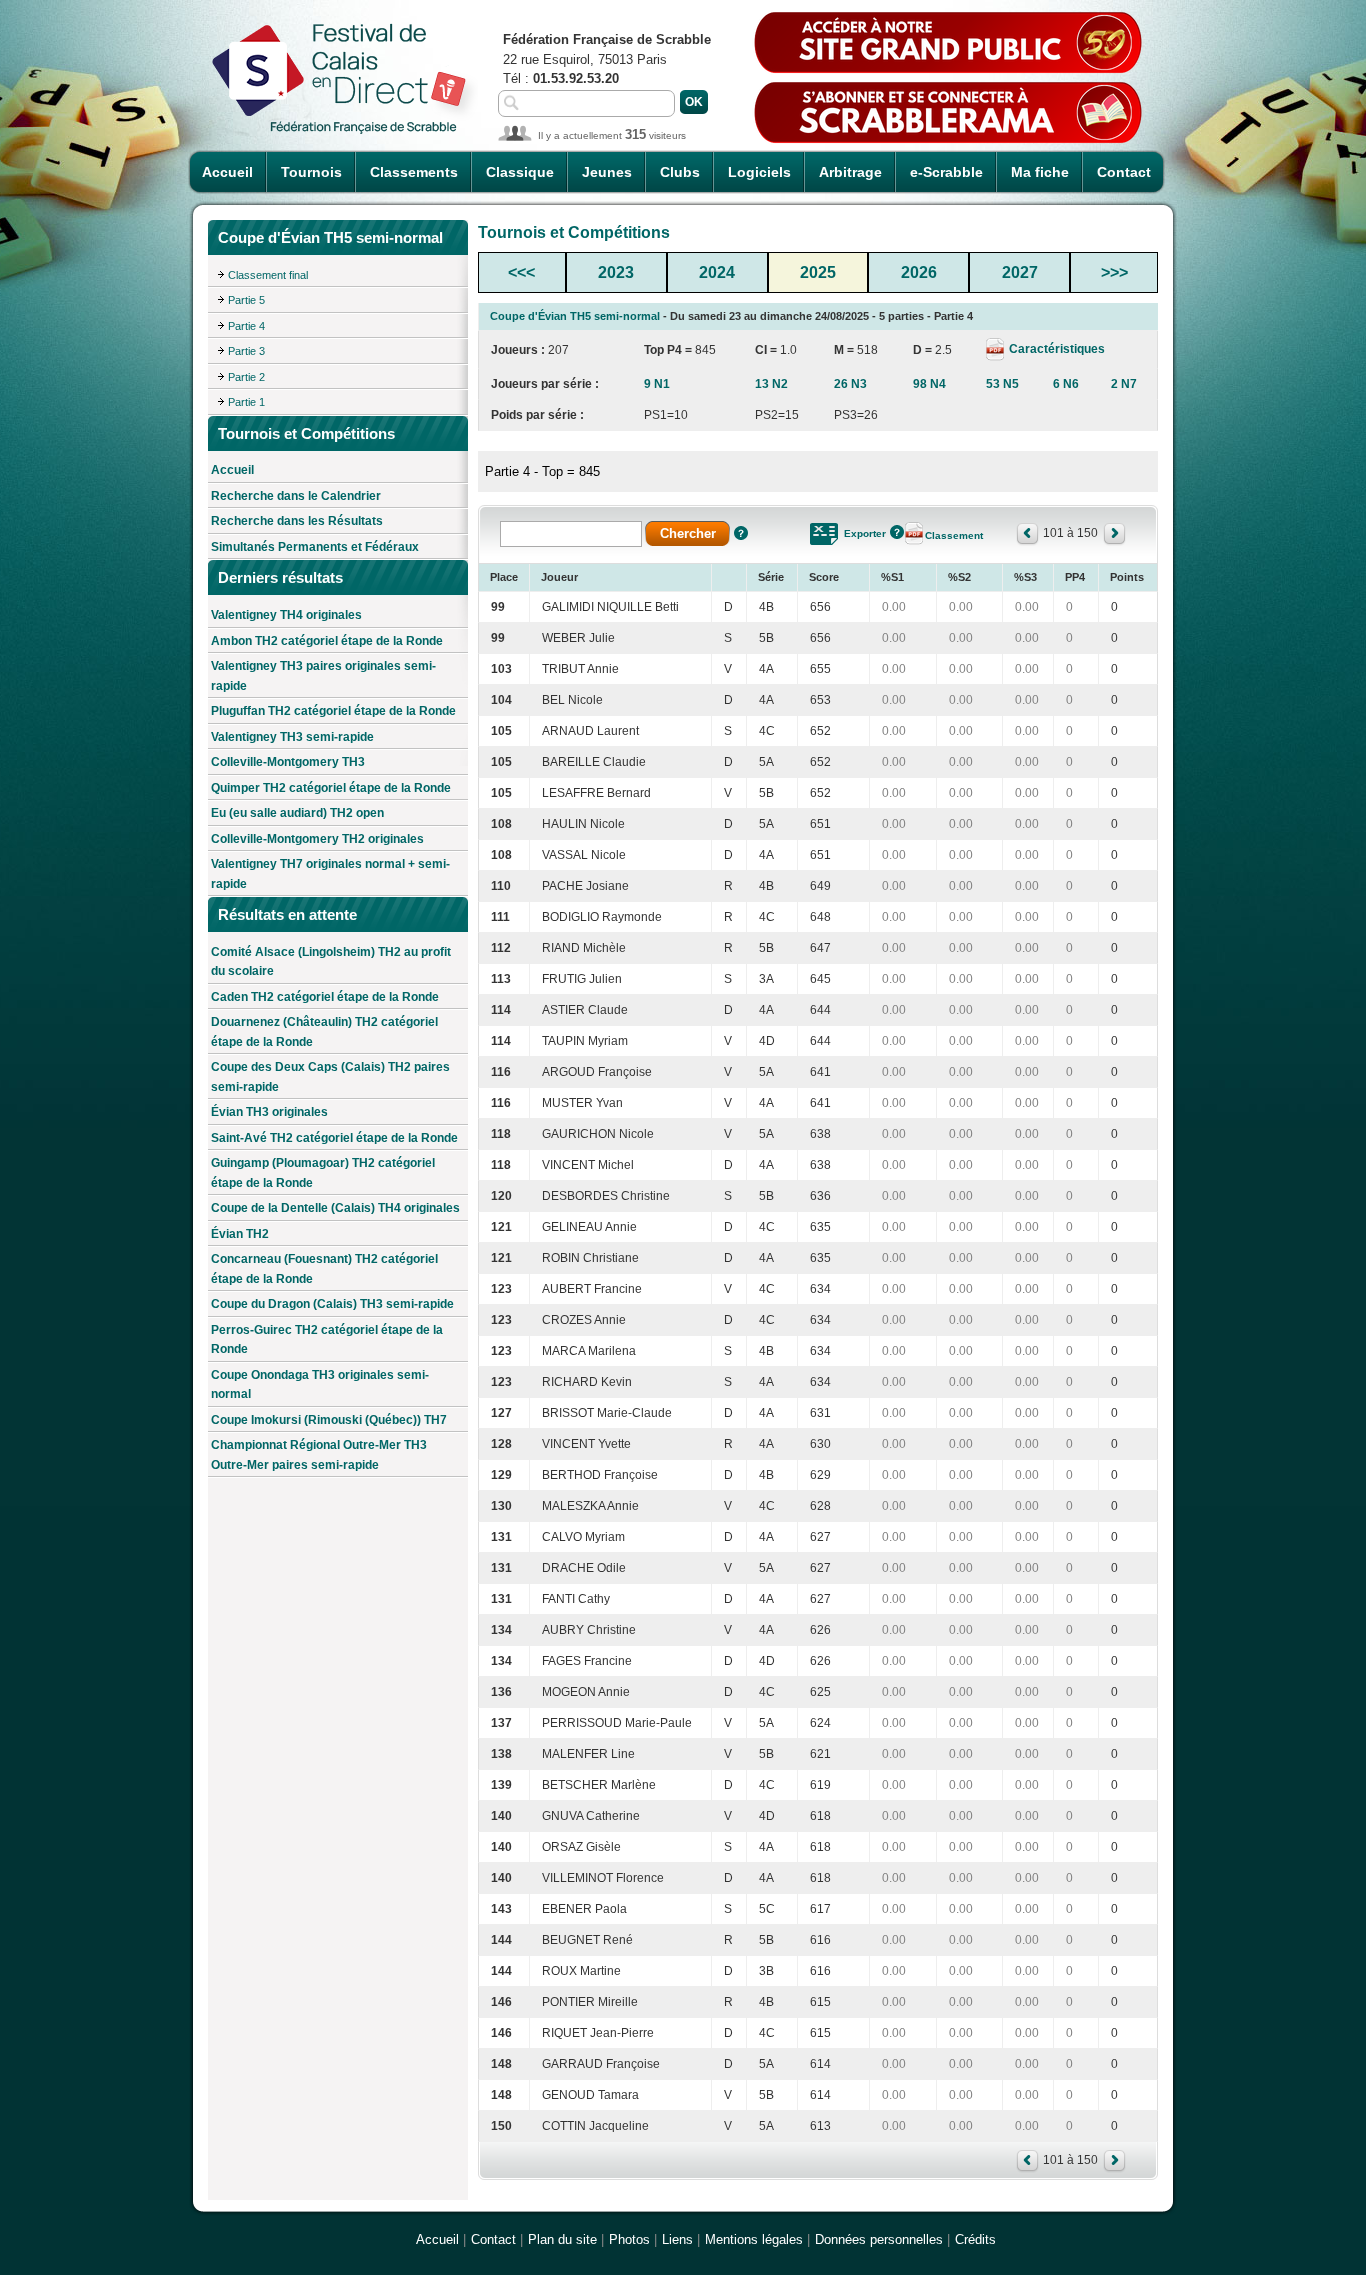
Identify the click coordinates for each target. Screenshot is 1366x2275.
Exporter (865, 533)
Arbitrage (850, 172)
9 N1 (657, 384)
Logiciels (759, 172)
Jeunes (607, 172)
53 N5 (1002, 384)
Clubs (680, 172)
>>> (1114, 272)
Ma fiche (1040, 172)
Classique (520, 172)
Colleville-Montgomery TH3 (288, 762)
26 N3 (850, 384)
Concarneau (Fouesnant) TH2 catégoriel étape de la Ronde (324, 1269)
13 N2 (771, 384)
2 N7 (1124, 384)
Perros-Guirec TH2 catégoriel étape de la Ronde (327, 1340)
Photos (629, 2239)
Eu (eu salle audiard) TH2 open (297, 813)
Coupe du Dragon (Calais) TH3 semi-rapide (332, 1304)
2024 (717, 272)
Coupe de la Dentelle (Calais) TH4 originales (335, 1208)
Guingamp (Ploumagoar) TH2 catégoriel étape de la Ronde (323, 1173)
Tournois (311, 172)
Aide (741, 533)
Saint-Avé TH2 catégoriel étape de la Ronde (334, 1138)
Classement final (268, 275)
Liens (677, 2239)
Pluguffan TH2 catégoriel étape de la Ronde (333, 711)
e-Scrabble (946, 172)
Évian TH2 (240, 1234)
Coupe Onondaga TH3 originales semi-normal (320, 1385)
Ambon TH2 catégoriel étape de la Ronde (327, 641)
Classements (414, 172)
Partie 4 (246, 326)
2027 (1020, 272)
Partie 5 (246, 300)
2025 (818, 272)
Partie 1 (246, 402)
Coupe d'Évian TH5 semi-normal (575, 316)
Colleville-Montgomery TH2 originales (317, 839)
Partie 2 (246, 377)
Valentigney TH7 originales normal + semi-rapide (330, 874)
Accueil (227, 172)
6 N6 (1066, 384)
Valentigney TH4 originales (286, 615)
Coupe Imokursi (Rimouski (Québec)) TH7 (329, 1420)
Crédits (975, 2239)
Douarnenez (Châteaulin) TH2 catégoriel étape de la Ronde (324, 1032)
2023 (616, 272)
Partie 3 (246, 351)
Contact (1124, 172)
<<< (521, 272)
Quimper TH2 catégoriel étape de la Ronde (331, 788)
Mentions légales (754, 2239)
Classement (954, 535)
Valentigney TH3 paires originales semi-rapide (323, 676)
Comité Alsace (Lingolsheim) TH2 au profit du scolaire (331, 962)
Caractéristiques (1055, 349)
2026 (919, 272)
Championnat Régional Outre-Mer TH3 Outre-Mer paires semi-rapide (319, 1455)
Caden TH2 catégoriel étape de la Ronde (325, 997)
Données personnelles (879, 2239)
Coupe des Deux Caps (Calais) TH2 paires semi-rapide (330, 1077)
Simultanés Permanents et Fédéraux (315, 547)
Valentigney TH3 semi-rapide (292, 737)
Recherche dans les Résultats (297, 521)
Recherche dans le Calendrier (296, 496)
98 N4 (929, 384)
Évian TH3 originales (269, 1112)
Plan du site (562, 2239)
